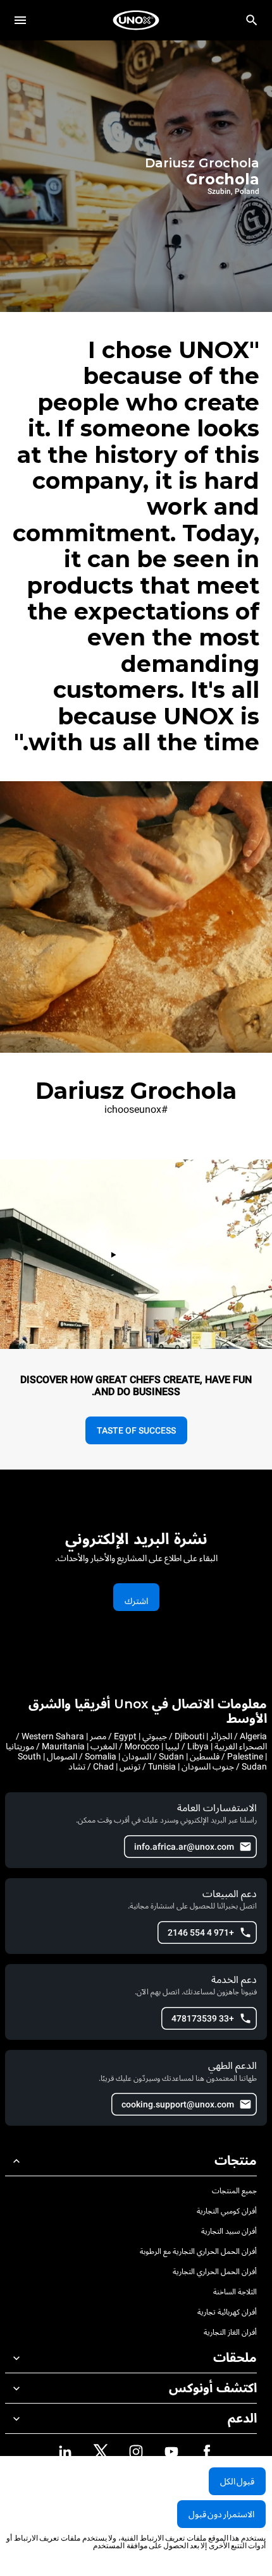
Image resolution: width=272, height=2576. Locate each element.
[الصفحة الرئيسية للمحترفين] (136, 20)
